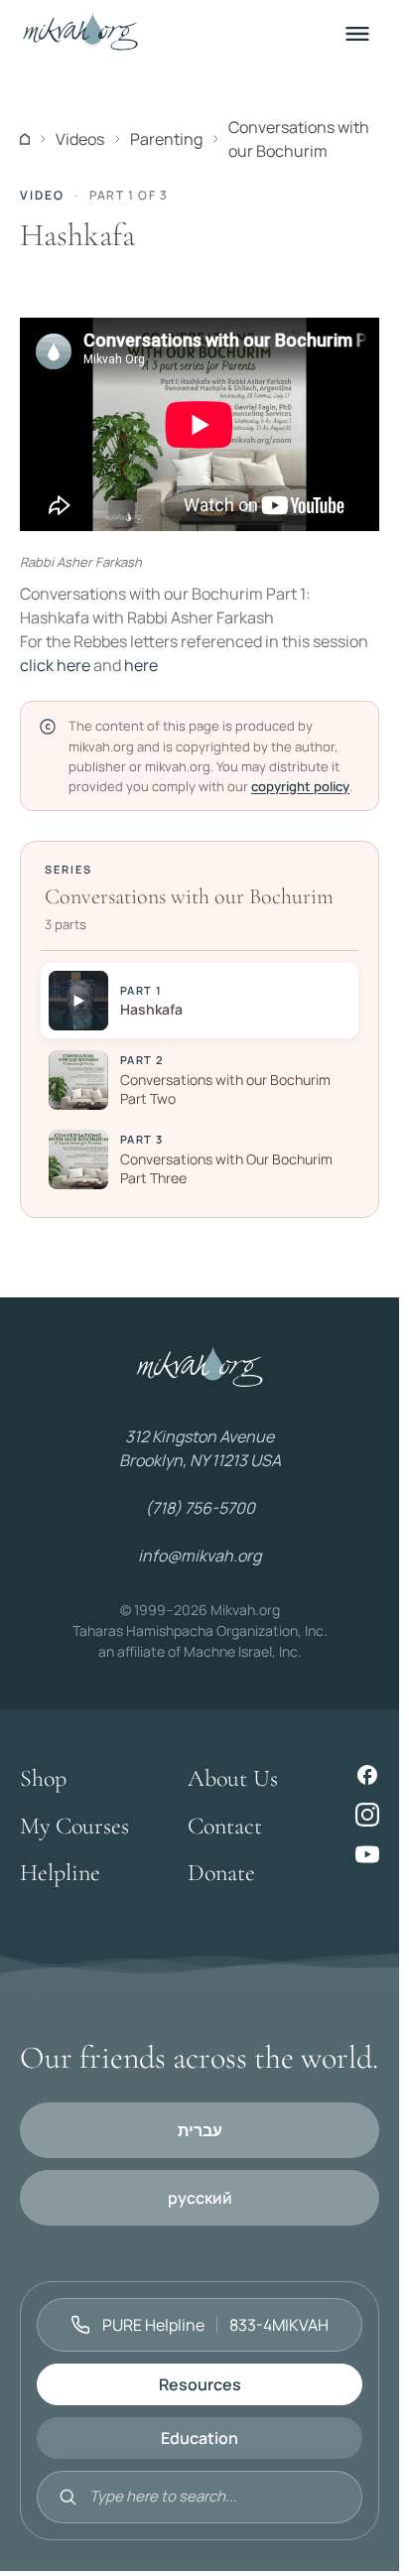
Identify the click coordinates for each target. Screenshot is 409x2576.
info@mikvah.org (200, 1556)
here (141, 665)
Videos (80, 139)
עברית (200, 2130)
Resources (200, 2384)
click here (55, 665)
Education (200, 2438)
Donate (221, 1873)
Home (25, 139)
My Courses (74, 1826)
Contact (225, 1826)
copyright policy (300, 786)
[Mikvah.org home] (80, 34)
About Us (233, 1778)
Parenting (166, 139)
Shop (43, 1778)
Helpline (60, 1873)
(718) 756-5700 (200, 1508)
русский (200, 2198)
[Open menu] (357, 34)
